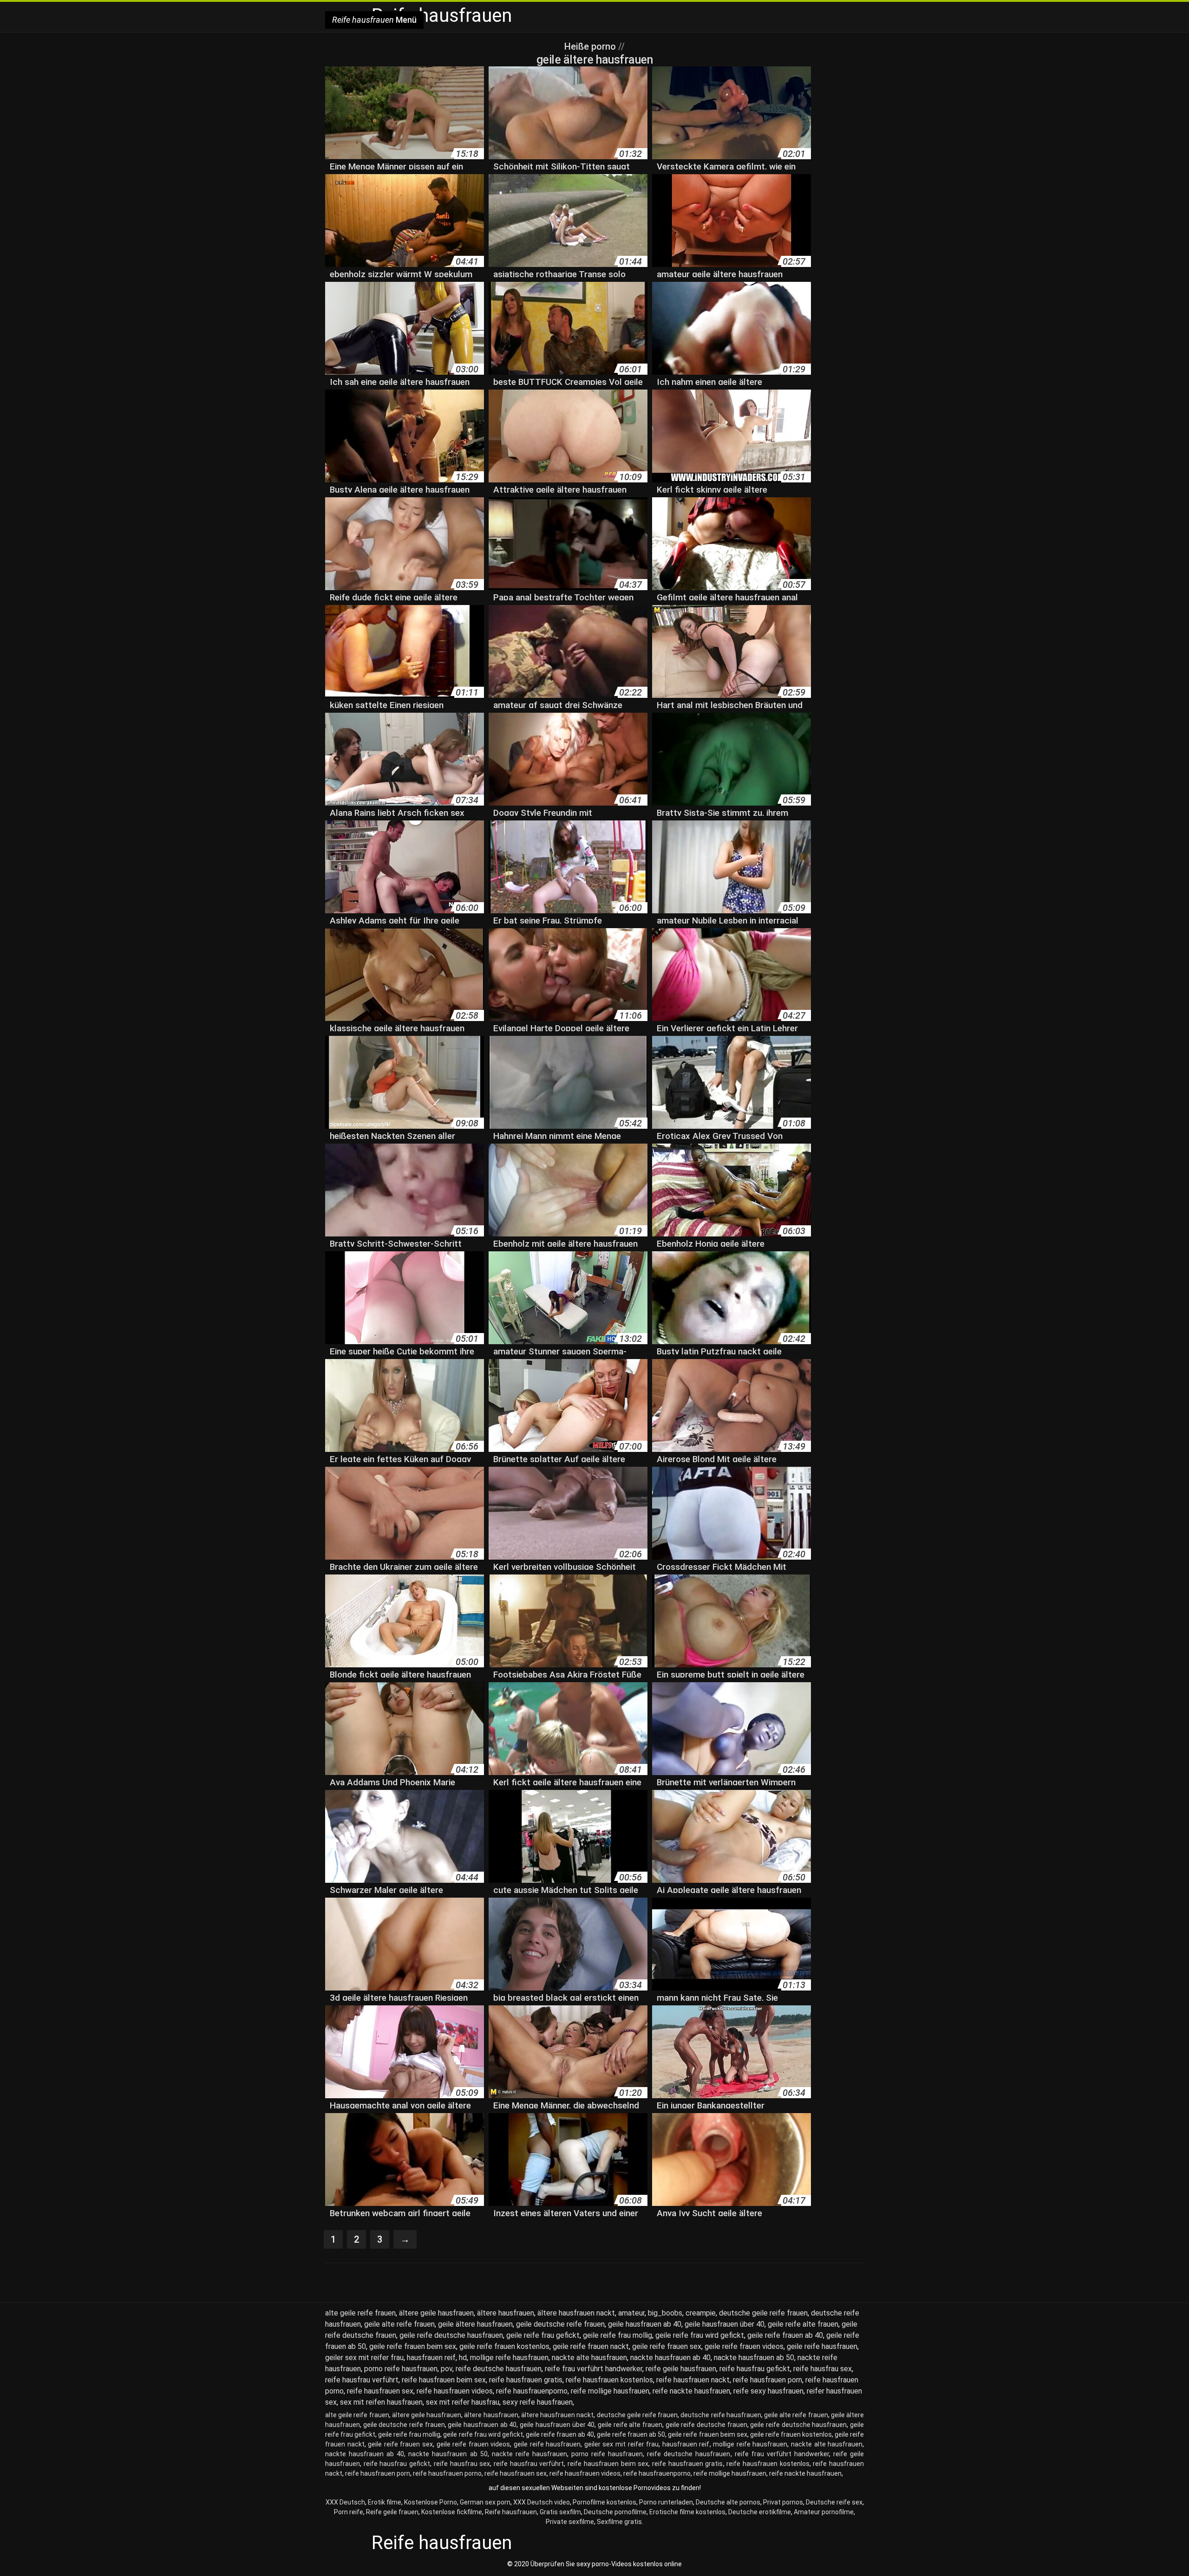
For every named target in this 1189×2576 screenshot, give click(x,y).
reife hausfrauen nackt (693, 2380)
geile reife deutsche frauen (706, 2425)
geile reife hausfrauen (822, 2346)
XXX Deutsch (345, 2502)
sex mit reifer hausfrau (463, 2402)
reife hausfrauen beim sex (444, 2380)
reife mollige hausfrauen (610, 2391)
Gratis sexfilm (560, 2512)
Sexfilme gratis (619, 2522)
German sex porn (485, 2502)
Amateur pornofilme (824, 2512)
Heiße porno (591, 46)
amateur (631, 2313)
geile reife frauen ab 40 (785, 2335)
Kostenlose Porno (431, 2502)
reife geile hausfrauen (681, 2369)
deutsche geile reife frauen (763, 2313)
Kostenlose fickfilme (452, 2512)
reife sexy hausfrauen (768, 2391)
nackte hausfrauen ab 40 (670, 2358)
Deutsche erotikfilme (760, 2512)
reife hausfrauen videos (455, 2391)
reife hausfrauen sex (380, 2391)
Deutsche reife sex (834, 2502)
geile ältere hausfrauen (475, 2324)
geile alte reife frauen (399, 2324)
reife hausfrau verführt (362, 2380)
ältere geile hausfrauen (436, 2313)
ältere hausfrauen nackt (576, 2313)
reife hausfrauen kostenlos (609, 2380)
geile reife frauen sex (667, 2346)
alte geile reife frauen (360, 2313)
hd (463, 2358)
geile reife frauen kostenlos (504, 2346)
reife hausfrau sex (823, 2369)
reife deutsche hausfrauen (499, 2369)
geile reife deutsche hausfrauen (451, 2335)
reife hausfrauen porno (447, 2473)
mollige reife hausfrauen (509, 2358)
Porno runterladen (666, 2502)
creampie (701, 2313)
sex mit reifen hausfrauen (381, 2402)
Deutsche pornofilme (615, 2512)
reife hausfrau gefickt (755, 2369)
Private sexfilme (570, 2522)
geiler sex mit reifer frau (364, 2358)
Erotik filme (385, 2502)
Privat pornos (783, 2502)
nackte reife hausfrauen (529, 2454)
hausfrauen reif (431, 2358)
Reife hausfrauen (511, 2512)
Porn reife (349, 2512)
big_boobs (665, 2313)
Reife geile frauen (392, 2512)
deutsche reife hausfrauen (721, 2415)
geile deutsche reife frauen (560, 2324)
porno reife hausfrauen (401, 2369)
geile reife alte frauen (803, 2324)
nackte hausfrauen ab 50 (754, 2358)
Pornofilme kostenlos (604, 2502)
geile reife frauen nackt (591, 2346)
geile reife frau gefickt (543, 2335)
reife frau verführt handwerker (594, 2369)
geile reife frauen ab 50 (631, 2434)
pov (447, 2369)
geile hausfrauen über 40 (725, 2324)
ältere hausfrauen (506, 2313)
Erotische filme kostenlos (687, 2512)
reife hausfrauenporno (532, 2391)
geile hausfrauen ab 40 (645, 2324)
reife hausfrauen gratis (526, 2380)
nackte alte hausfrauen (589, 2358)
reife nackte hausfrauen (691, 2391)
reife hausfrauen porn (768, 2380)
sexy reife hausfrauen (538, 2402)
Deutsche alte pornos (728, 2502)
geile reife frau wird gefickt (700, 2335)
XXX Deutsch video (542, 2502)
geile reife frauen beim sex (413, 2346)
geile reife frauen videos (744, 2346)
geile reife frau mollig (617, 2335)
